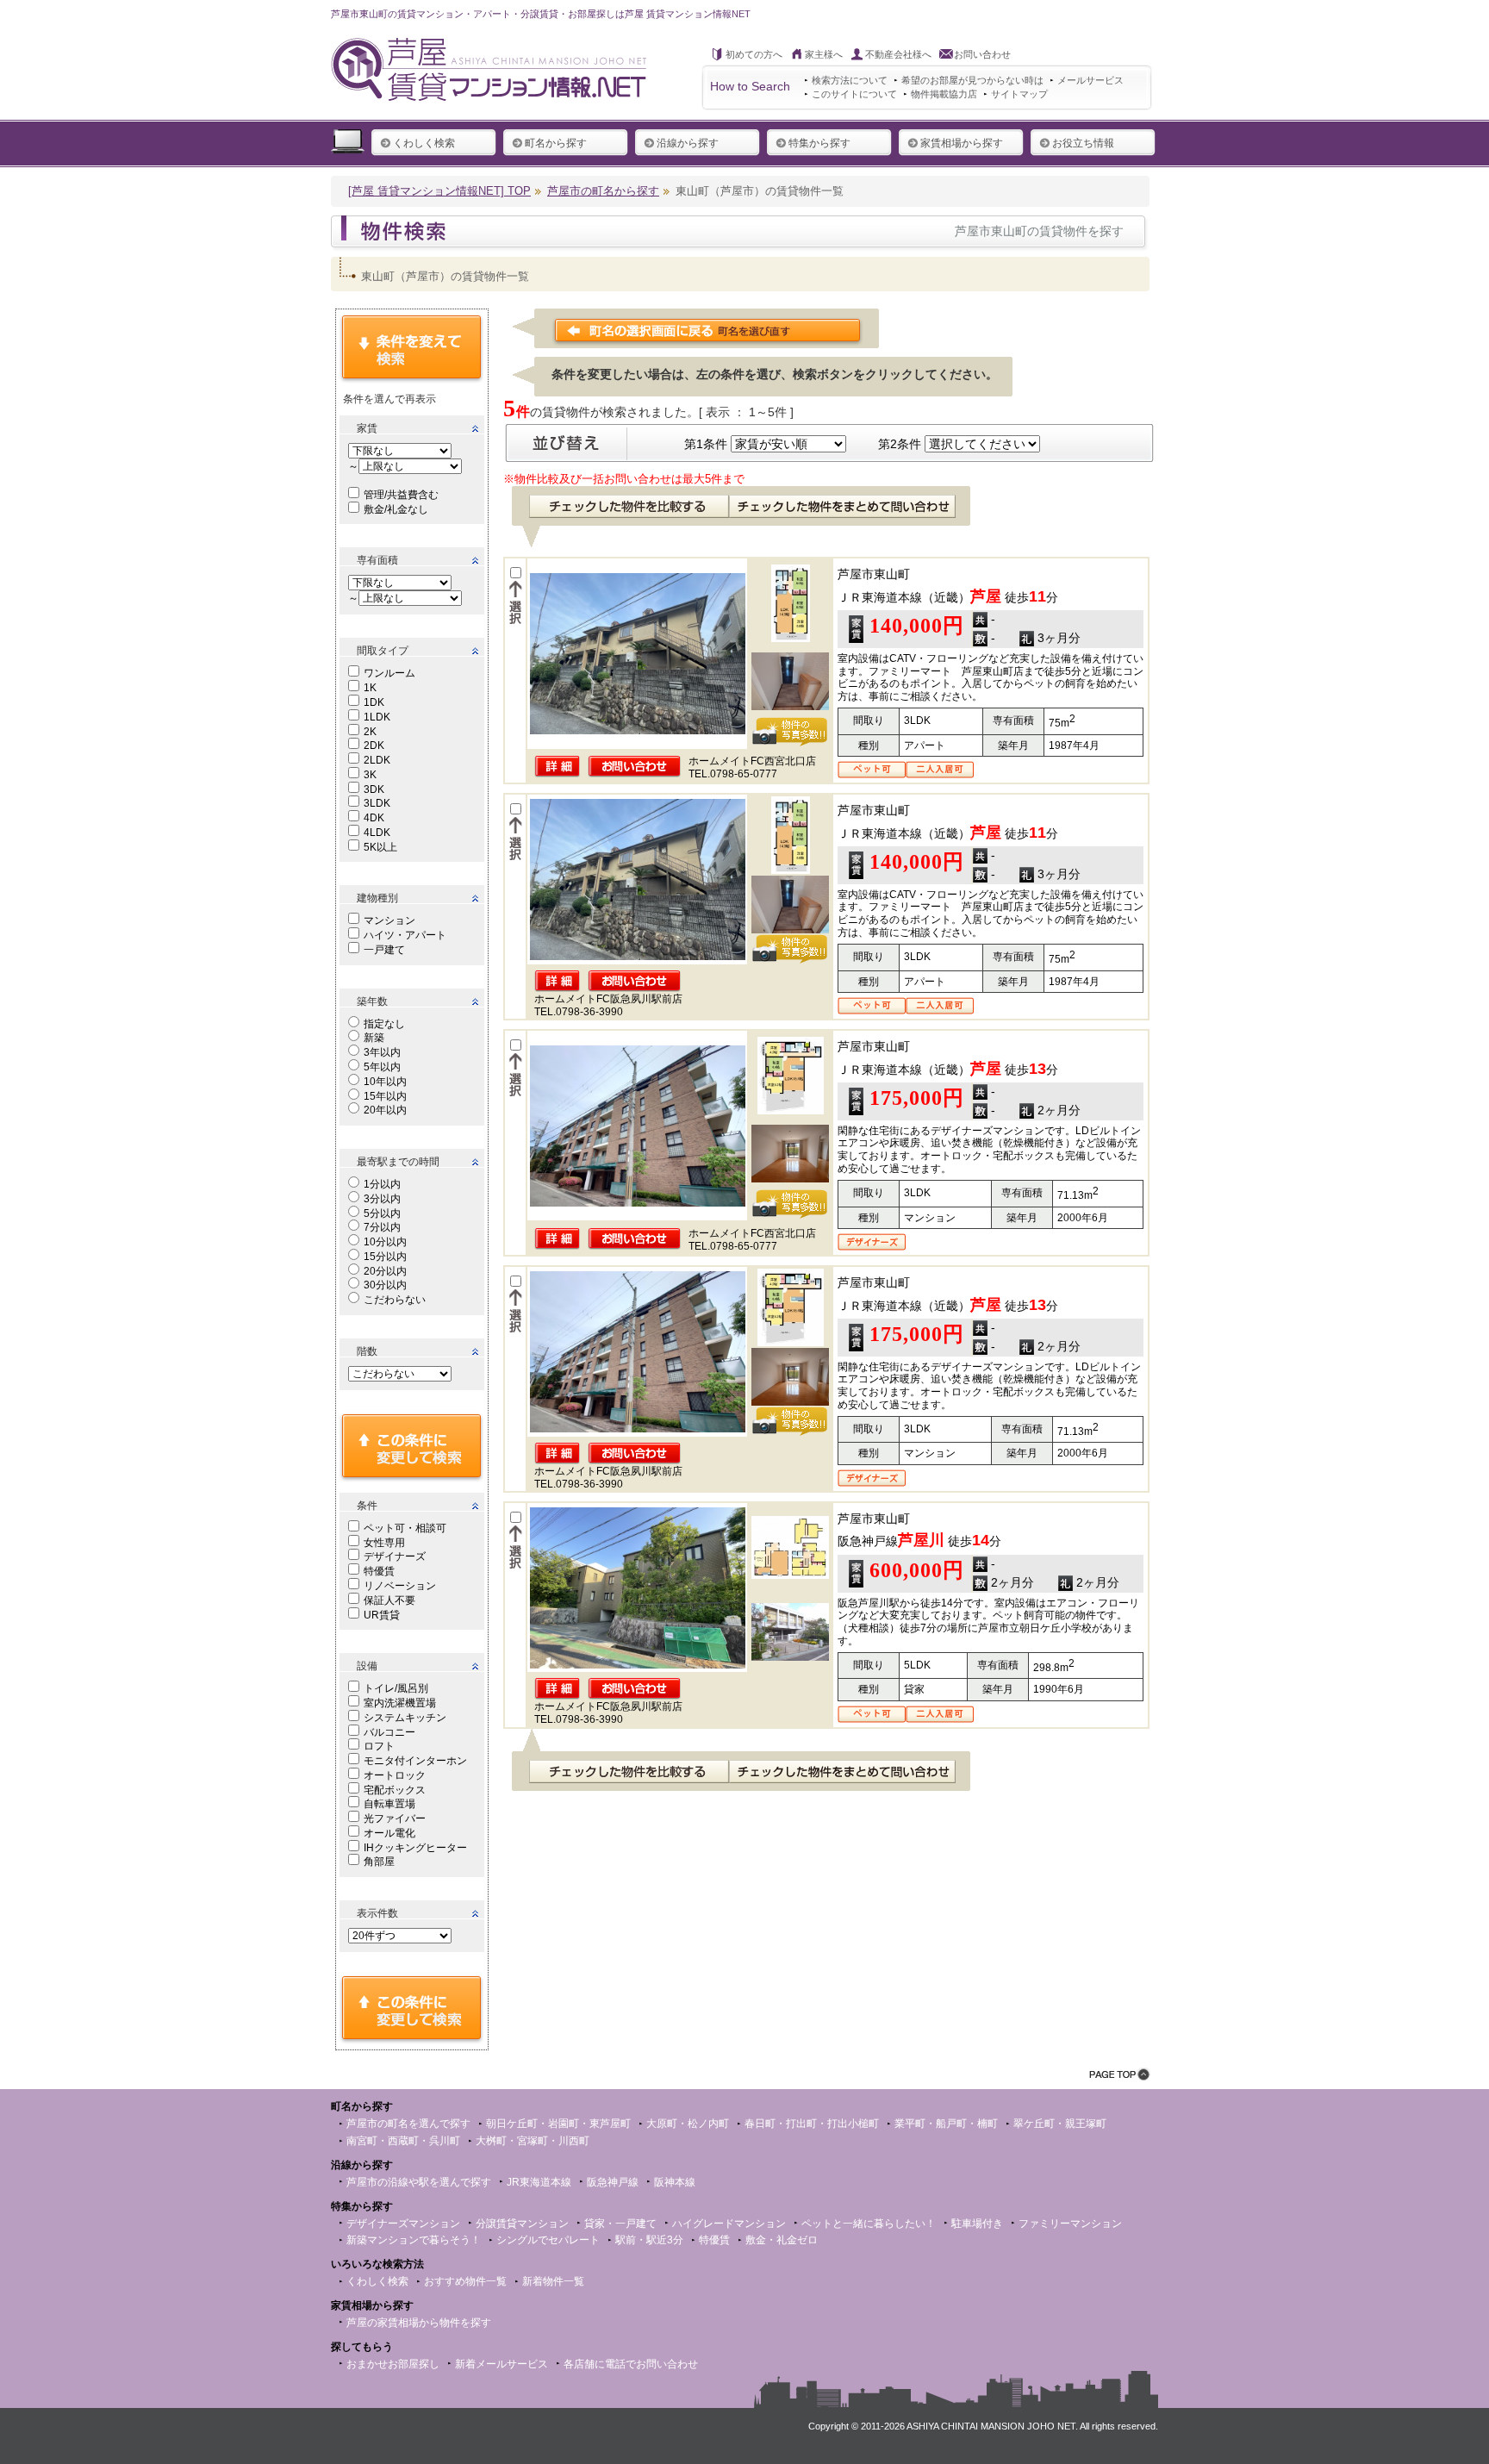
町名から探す (556, 143)
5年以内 (382, 1067)
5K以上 (380, 847)
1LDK (377, 717)
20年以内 (385, 1110)
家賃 (367, 428)
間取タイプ (383, 651)
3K (370, 775)
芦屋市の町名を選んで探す (408, 2124)
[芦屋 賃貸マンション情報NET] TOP (439, 191)
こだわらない (395, 1300)
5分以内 (382, 1213)
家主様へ (824, 54)
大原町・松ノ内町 (688, 2124)
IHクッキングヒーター (415, 1848)
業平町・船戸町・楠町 (946, 2124)
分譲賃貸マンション (522, 2224)
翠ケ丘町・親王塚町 (1060, 2124)
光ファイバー (395, 1818)
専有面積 (377, 560)
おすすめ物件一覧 (465, 2281)
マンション (389, 920)
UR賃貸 (382, 1615)
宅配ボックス (395, 1790)
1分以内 (382, 1184)
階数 (367, 1351)
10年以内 (385, 1082)
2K (370, 732)
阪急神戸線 (613, 2182)
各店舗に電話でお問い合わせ (631, 2364)
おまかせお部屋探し (393, 2364)
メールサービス (1090, 80)
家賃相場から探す (962, 143)
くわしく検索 (424, 143)
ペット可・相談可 (405, 1528)
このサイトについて (854, 94)
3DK (374, 789)
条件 (367, 1506)
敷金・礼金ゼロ (782, 2240)
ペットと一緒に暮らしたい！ (869, 2224)
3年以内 (382, 1052)
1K (370, 688)
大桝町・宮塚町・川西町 (533, 2141)
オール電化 (389, 1833)
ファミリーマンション (1070, 2224)
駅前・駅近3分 (649, 2240)
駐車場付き (977, 2224)
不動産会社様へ (898, 54)
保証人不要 (389, 1600)
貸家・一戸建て (620, 2224)
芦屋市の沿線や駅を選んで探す (419, 2182)
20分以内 (385, 1271)
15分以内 (385, 1257)
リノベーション (400, 1586)
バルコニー (389, 1732)
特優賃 (379, 1571)
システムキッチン (405, 1718)
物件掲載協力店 (944, 94)
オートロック (395, 1775)
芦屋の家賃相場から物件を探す (419, 2323)
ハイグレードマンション (729, 2224)
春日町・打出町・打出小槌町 (812, 2124)
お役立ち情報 (1083, 143)
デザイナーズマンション (403, 2224)
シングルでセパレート (548, 2240)
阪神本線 (675, 2182)
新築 (374, 1038)
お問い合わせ (982, 54)
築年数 (372, 1001)
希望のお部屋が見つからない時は (972, 80)
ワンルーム (389, 673)
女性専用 (384, 1543)
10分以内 (385, 1242)
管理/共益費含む (401, 495)
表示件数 (377, 1913)
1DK (374, 702)
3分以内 (382, 1199)
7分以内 (382, 1227)
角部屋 (379, 1862)
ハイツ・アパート (405, 935)
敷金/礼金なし (396, 509)
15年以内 (385, 1096)
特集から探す (819, 143)
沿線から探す (688, 143)
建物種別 (377, 898)
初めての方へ (754, 54)
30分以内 (385, 1285)
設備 (367, 1666)
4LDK (377, 833)
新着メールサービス (502, 2364)
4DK (374, 818)
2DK (374, 745)
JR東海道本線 (539, 2182)
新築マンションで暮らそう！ (414, 2240)
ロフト (379, 1746)
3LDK (377, 803)
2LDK (377, 760)
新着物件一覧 (553, 2281)
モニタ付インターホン (415, 1761)
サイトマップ (1019, 94)
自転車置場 (389, 1804)
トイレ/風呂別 (396, 1688)
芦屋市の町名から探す (603, 191)
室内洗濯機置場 (400, 1703)
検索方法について (850, 80)
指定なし (384, 1024)
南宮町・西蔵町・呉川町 (403, 2141)
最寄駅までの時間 (398, 1162)
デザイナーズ (395, 1556)
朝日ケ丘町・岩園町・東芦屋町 (558, 2124)
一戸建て (384, 950)
